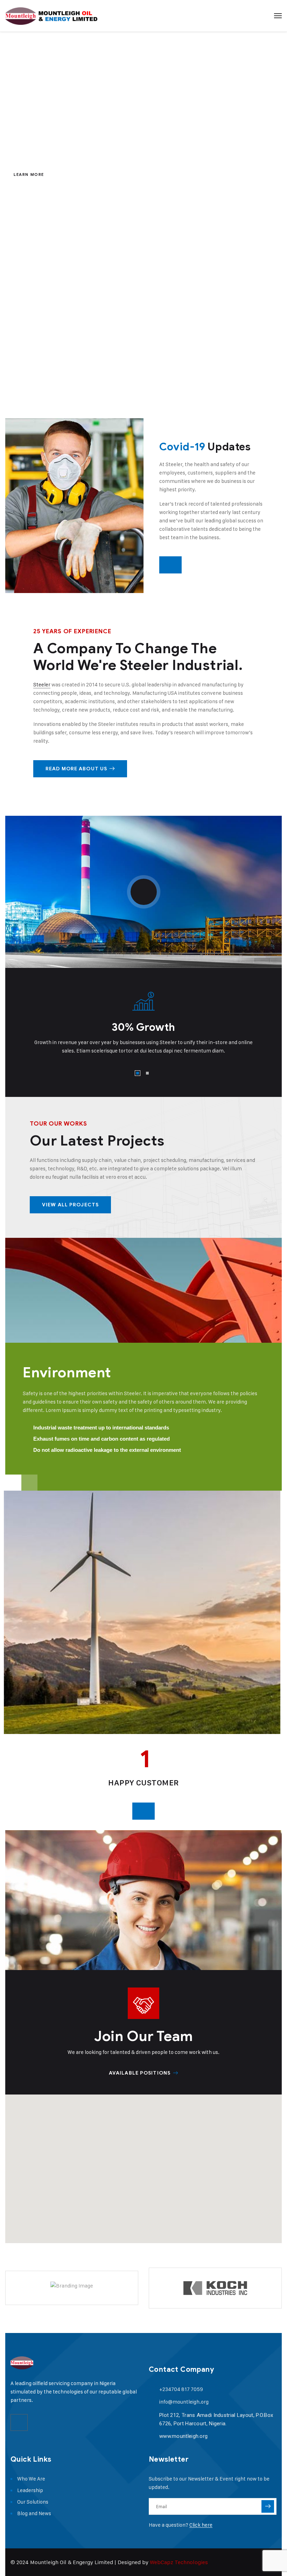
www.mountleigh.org (183, 2436)
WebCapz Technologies (179, 2562)
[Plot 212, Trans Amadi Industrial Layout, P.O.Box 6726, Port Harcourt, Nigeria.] (152, 2415)
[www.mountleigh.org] (152, 2436)
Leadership (30, 2490)
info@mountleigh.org (184, 2402)
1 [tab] (138, 1073)
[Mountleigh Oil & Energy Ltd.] (51, 16)
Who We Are (31, 2479)
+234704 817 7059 (181, 2389)
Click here (201, 2525)
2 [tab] (147, 1073)
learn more (29, 174)
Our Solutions (33, 2502)
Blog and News (34, 2513)
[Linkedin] (19, 2422)
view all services (222, 398)
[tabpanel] (143, 1019)
